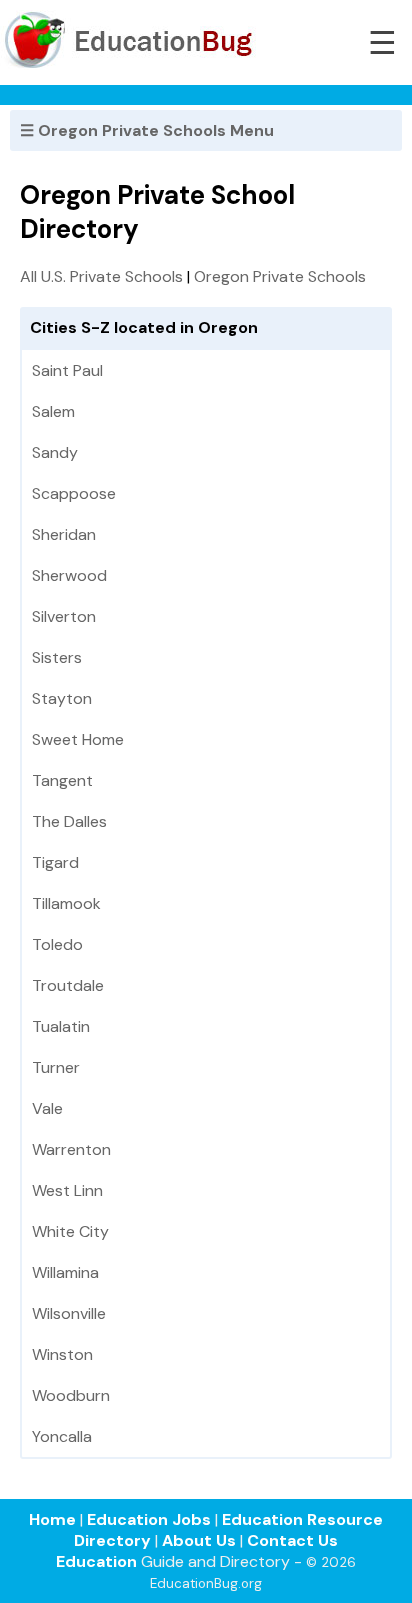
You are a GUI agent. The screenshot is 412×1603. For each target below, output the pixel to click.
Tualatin (61, 1026)
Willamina (65, 1272)
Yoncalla (62, 1436)
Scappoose (74, 493)
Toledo (57, 944)
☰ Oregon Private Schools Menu (147, 130)
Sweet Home (78, 739)
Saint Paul (67, 370)
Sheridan (64, 534)
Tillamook (66, 903)
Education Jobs (149, 1519)
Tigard (55, 862)
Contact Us (292, 1540)
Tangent (62, 780)
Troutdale (68, 985)
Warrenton (71, 1149)
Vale (47, 1108)
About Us (199, 1540)
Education (96, 1561)
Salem (53, 411)
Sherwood (69, 575)
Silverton (64, 616)
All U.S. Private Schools (101, 276)
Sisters (57, 657)
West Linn (67, 1190)
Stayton (62, 698)
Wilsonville (69, 1313)
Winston (62, 1354)
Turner (56, 1067)
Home (52, 1519)
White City (70, 1231)
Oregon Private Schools (280, 276)
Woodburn (71, 1395)
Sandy (55, 452)
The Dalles (69, 821)
